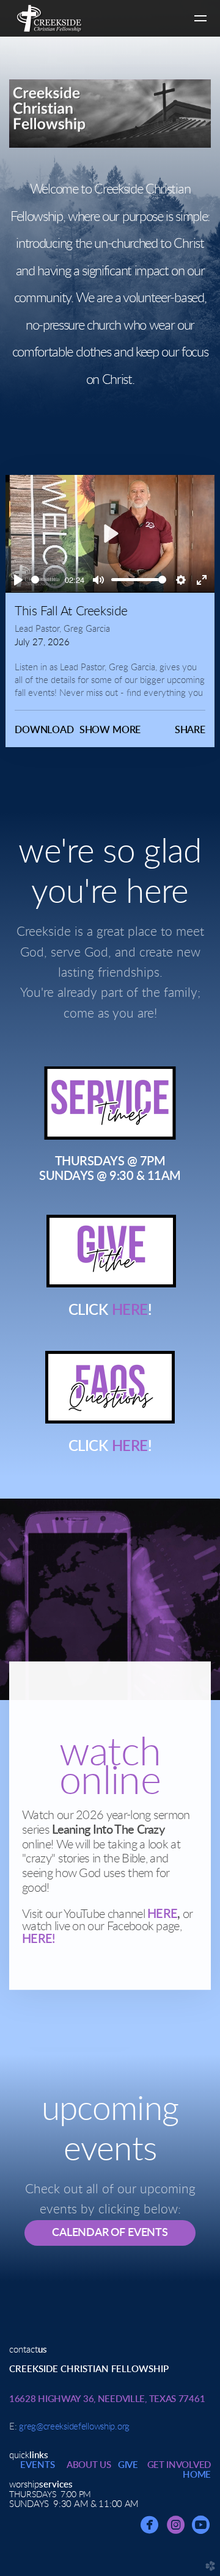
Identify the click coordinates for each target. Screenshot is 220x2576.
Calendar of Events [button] (110, 2233)
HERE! (39, 1939)
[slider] (46, 580)
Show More (110, 730)
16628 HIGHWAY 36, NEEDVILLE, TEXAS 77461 (107, 2399)
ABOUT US (89, 2465)
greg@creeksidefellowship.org (74, 2427)
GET (179, 2465)
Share (190, 730)
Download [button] (44, 730)
